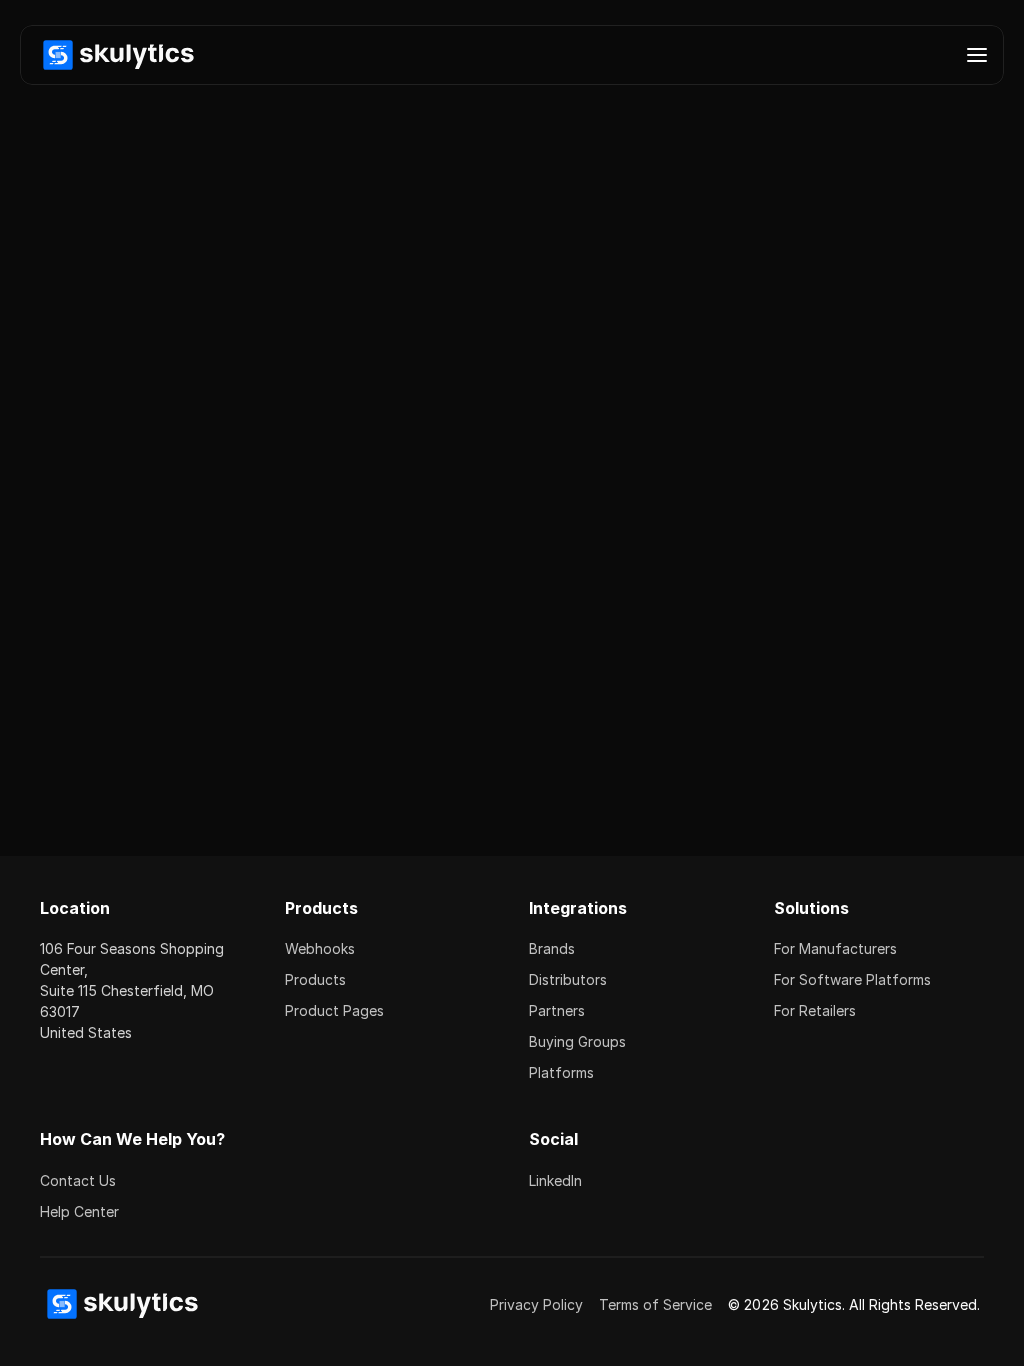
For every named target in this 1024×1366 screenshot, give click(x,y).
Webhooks (320, 948)
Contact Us (78, 1180)
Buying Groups (577, 1041)
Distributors (568, 979)
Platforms (561, 1072)
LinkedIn (555, 1180)
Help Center (79, 1211)
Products (315, 979)
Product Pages (334, 1010)
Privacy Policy (536, 1304)
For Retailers (815, 1010)
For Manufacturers (835, 948)
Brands (552, 948)
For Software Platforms (852, 979)
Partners (557, 1010)
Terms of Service (655, 1304)
